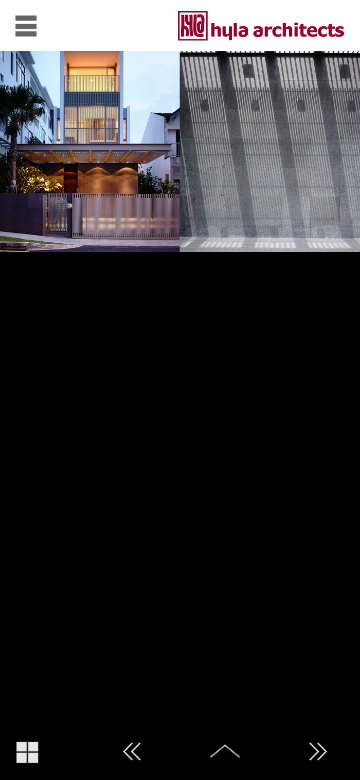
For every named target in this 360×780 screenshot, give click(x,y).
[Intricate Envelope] (317, 751)
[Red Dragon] (132, 751)
